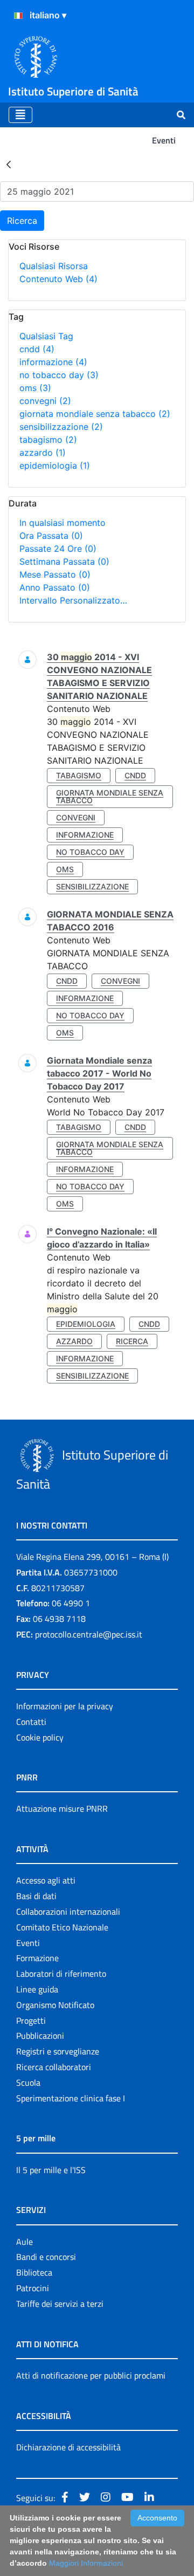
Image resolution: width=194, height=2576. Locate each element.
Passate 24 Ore (58, 549)
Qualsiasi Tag (46, 336)
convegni (45, 401)
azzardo (43, 453)
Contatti (31, 1722)
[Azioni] (18, 16)
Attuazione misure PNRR (62, 1808)
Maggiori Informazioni (86, 2563)
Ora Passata (51, 536)
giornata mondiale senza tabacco (95, 414)
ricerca (132, 1341)
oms (35, 388)
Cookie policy (40, 1737)
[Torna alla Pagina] (9, 164)
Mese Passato (55, 574)
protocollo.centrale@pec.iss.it (89, 1634)
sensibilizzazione (61, 427)
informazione (53, 362)
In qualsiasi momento (63, 523)
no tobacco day (59, 375)
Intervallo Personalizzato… (73, 600)
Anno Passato (55, 587)
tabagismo (48, 440)
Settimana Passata (64, 561)
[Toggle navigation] (20, 115)
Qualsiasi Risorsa (54, 266)
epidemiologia (55, 465)
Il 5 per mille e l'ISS (51, 2170)
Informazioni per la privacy (65, 1706)
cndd (37, 349)
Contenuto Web (58, 279)
